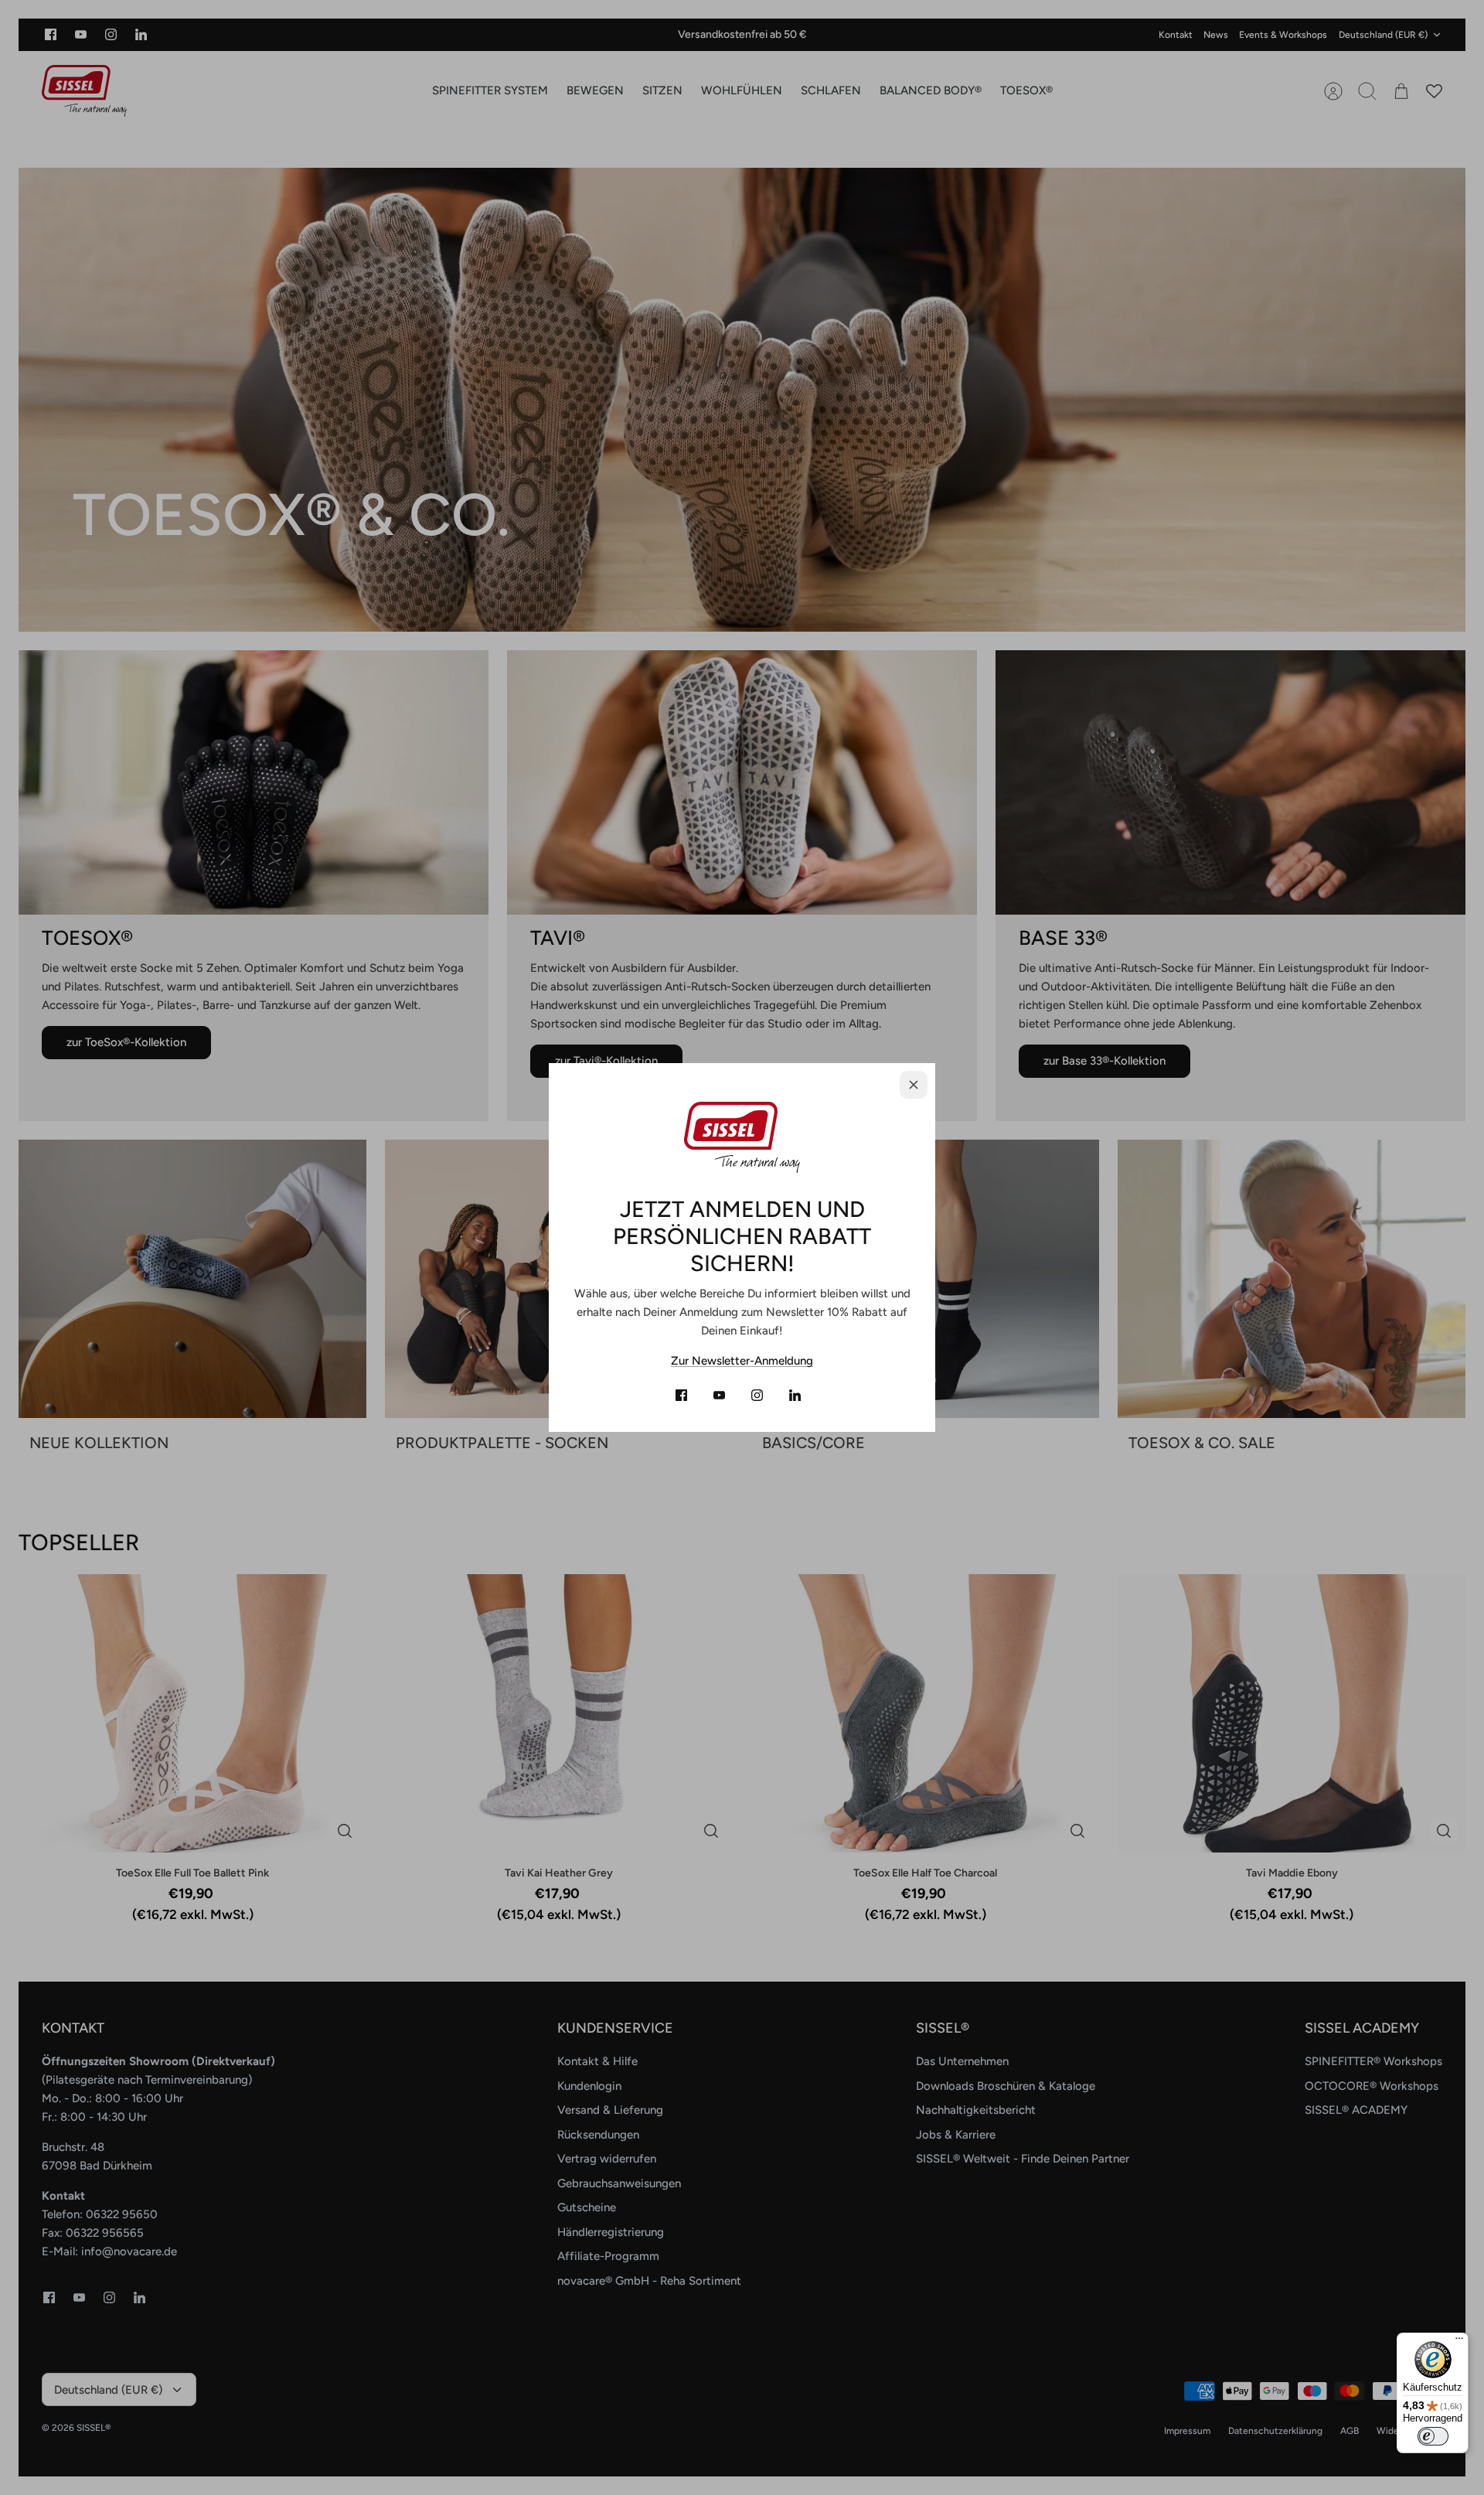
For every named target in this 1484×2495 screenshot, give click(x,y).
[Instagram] (757, 1395)
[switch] (1433, 2436)
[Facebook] (681, 1395)
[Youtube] (719, 1395)
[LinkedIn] (795, 1395)
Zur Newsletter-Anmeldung (742, 1361)
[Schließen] (914, 1085)
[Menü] (1459, 2342)
